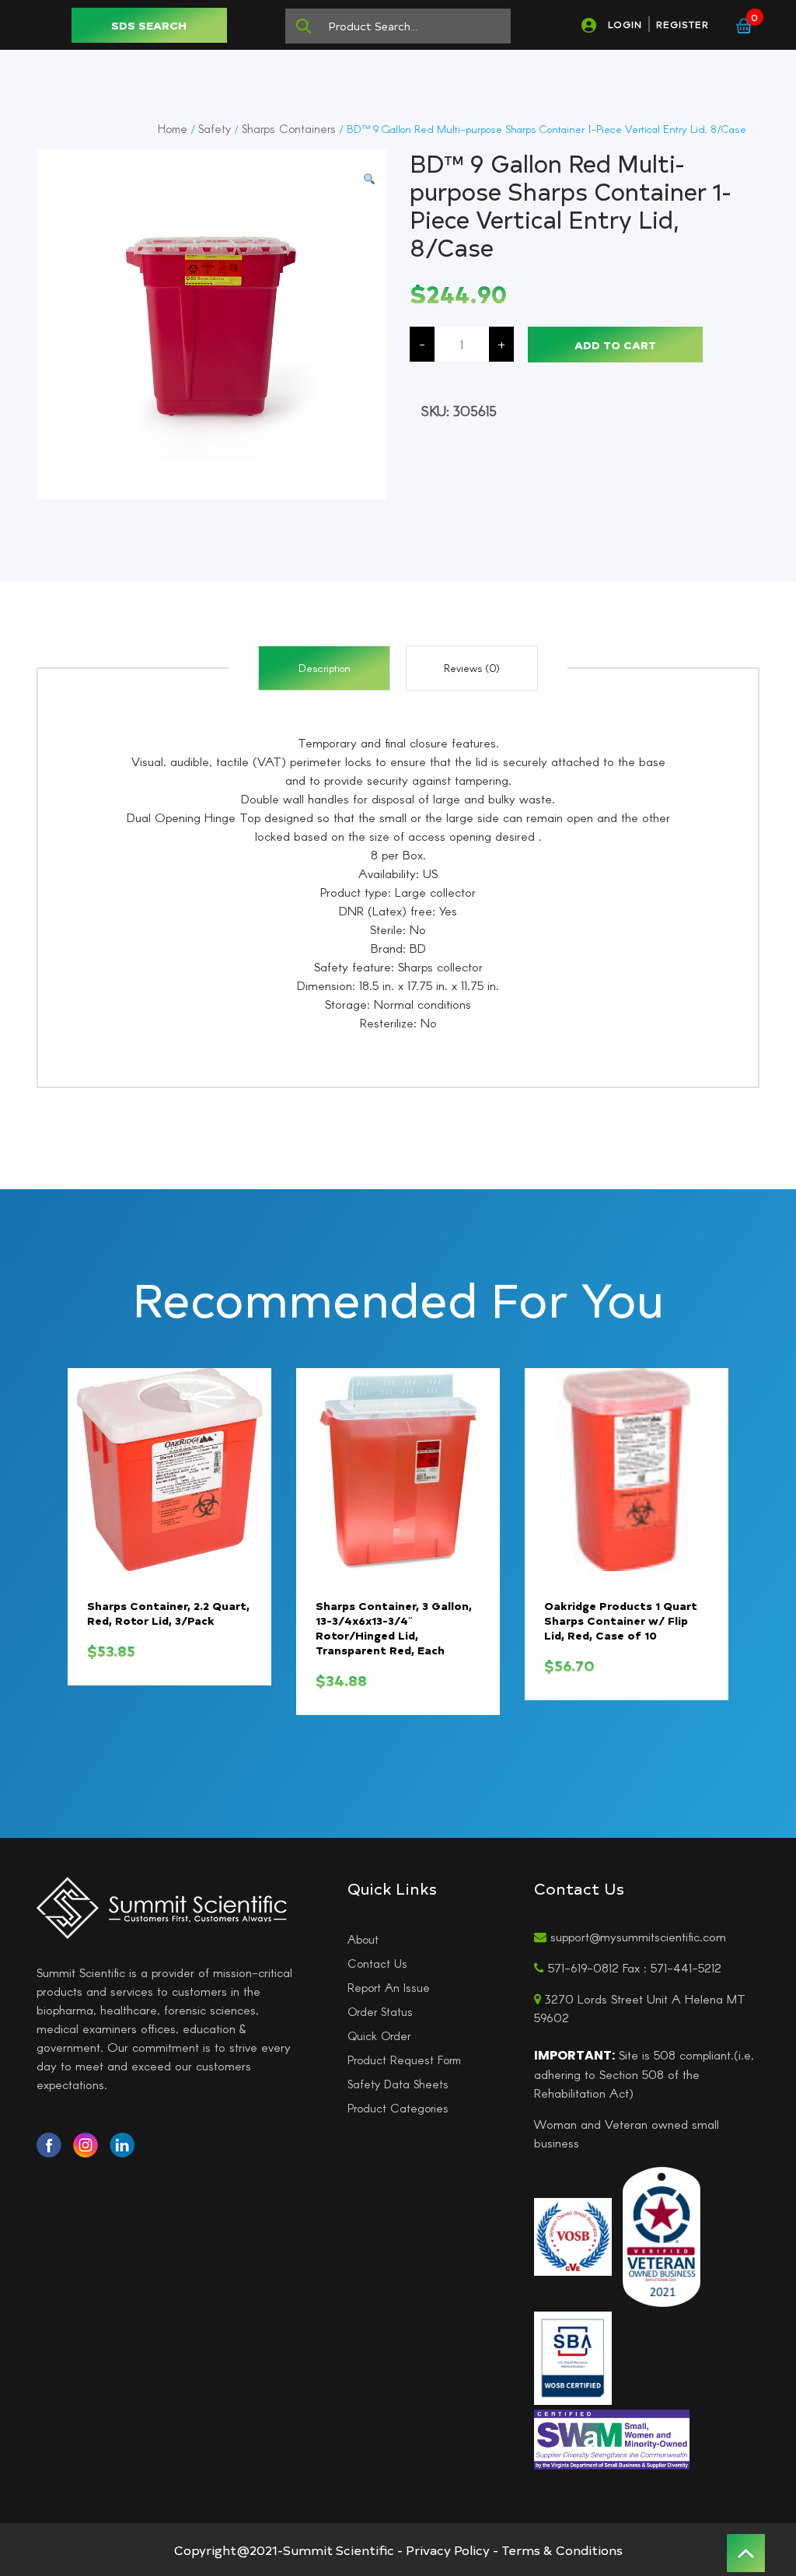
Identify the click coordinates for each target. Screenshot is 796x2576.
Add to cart (615, 345)
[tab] (324, 668)
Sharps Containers (289, 128)
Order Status (380, 2011)
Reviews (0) (472, 668)
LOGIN (625, 24)
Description (325, 668)
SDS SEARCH (149, 25)
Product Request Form (404, 2060)
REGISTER (683, 24)
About (363, 1939)
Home (173, 128)
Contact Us (377, 1963)
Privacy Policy (448, 2550)
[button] (369, 179)
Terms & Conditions (562, 2550)
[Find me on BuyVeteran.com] (662, 2235)
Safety (215, 128)
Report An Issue (389, 1987)
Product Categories (398, 2108)
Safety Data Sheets (398, 2084)
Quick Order (379, 2035)
